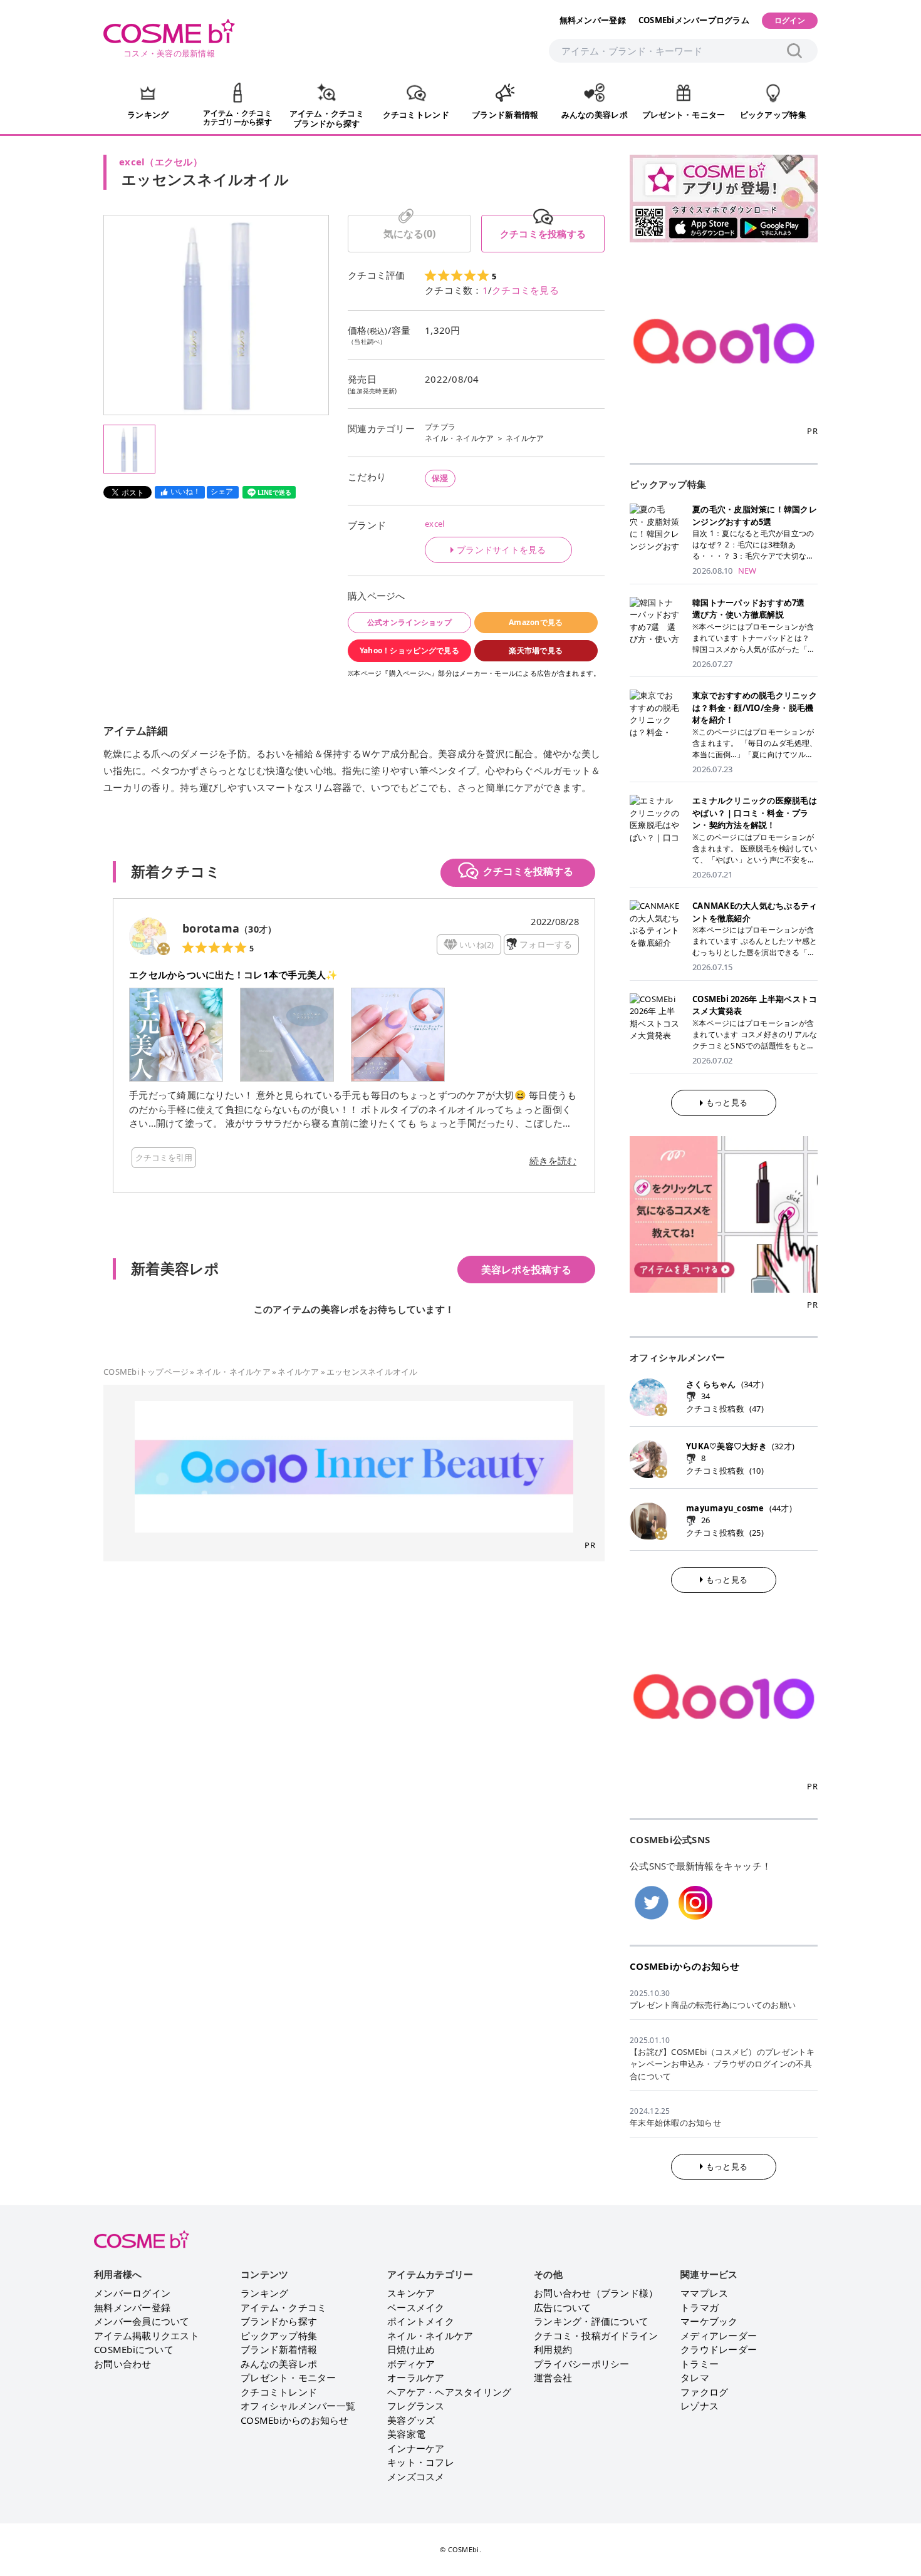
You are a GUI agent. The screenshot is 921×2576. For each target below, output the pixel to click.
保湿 (440, 478)
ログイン (790, 20)
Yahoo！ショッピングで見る (409, 650)
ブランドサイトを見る (502, 550)
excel (434, 524)
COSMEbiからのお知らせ (685, 1966)
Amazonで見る (536, 622)
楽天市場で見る (536, 650)
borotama (211, 928)
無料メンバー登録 (593, 20)
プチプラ (440, 427)
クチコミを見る (525, 290)
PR (590, 1545)
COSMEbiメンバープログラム (694, 20)
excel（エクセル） (161, 162)
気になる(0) (409, 234)
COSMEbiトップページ (146, 1372)
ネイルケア (525, 438)
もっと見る (727, 1102)
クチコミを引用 (164, 1157)
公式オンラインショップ (409, 622)
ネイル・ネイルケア (459, 438)
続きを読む (553, 1161)
